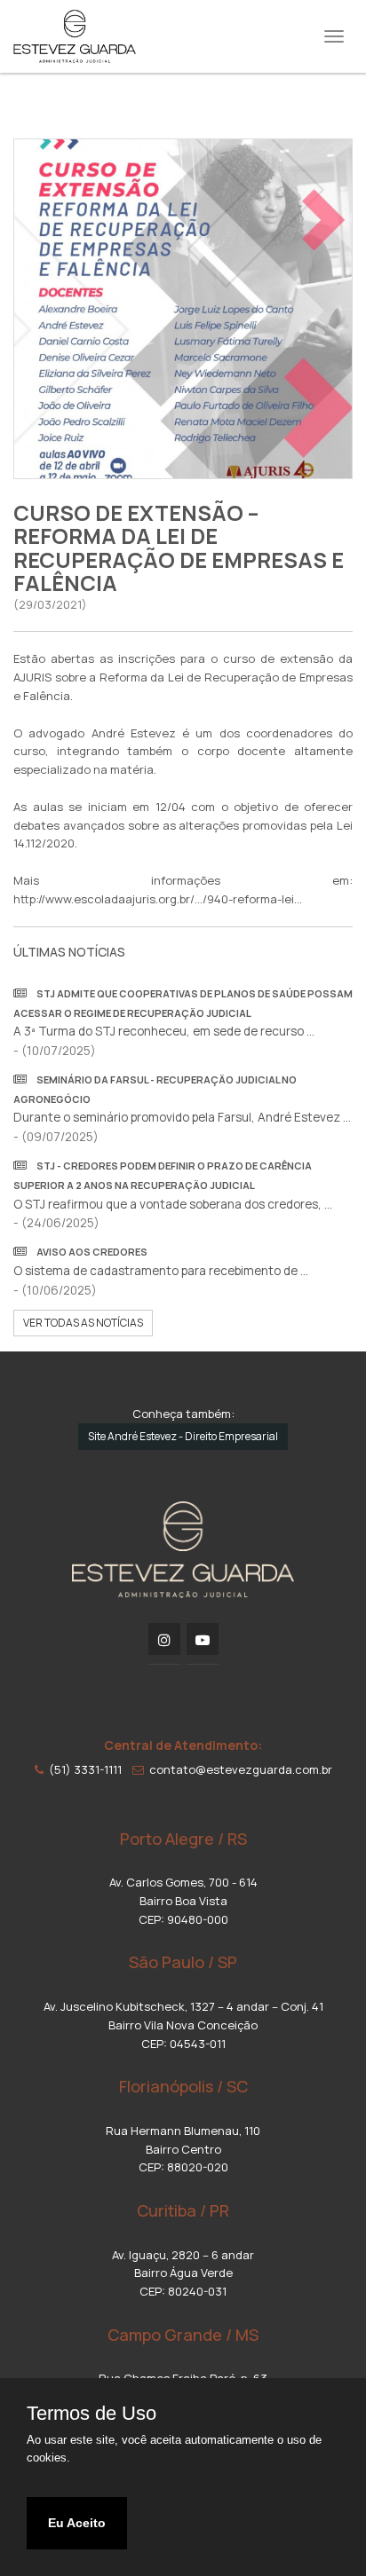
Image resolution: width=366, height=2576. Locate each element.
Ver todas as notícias (83, 1323)
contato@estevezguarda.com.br (238, 1769)
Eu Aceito (77, 2523)
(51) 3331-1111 (83, 1769)
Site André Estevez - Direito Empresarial (183, 1436)
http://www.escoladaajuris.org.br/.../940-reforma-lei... (158, 899)
